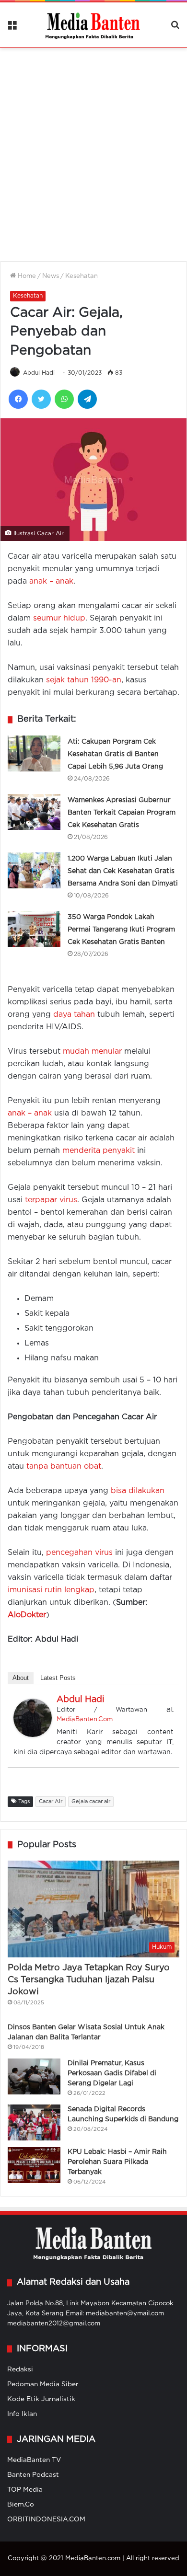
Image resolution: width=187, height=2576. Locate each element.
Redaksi (20, 2369)
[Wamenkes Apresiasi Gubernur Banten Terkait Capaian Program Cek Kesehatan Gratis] (34, 812)
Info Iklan (22, 2414)
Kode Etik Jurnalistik (41, 2399)
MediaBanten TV (34, 2460)
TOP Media (25, 2490)
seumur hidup (59, 618)
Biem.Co (21, 2505)
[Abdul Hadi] (33, 1735)
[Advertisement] (93, 149)
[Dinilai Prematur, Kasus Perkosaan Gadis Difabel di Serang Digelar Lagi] (34, 2076)
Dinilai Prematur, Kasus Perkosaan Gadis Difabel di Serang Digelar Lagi (112, 2073)
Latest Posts (58, 1678)
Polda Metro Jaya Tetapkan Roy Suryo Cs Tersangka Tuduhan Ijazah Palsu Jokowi (89, 1980)
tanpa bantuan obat (64, 1466)
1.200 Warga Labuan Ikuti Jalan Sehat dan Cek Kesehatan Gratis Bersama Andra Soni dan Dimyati (123, 871)
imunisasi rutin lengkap (51, 1590)
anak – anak (51, 581)
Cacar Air (51, 1802)
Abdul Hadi (39, 373)
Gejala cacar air (91, 1802)
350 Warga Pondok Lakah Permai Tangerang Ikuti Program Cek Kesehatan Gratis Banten (121, 930)
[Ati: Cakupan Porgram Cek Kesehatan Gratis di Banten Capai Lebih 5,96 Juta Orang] (34, 753)
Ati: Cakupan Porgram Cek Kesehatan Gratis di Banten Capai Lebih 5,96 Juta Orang (115, 754)
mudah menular (92, 1052)
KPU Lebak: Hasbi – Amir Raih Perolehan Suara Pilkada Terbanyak (117, 2162)
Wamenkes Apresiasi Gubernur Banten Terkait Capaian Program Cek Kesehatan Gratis (122, 813)
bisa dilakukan (138, 1491)
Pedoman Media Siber (43, 2384)
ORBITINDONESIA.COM (46, 2519)
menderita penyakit (99, 1151)
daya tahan (74, 1015)
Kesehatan (82, 276)
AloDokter (27, 1615)
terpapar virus (51, 1200)
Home (26, 276)
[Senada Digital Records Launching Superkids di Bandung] (34, 2122)
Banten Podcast (33, 2475)
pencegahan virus (79, 1553)
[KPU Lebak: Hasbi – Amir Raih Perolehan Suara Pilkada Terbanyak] (34, 2165)
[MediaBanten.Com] (93, 25)
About (21, 1678)
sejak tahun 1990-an (84, 680)
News (51, 276)
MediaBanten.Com (85, 1719)
